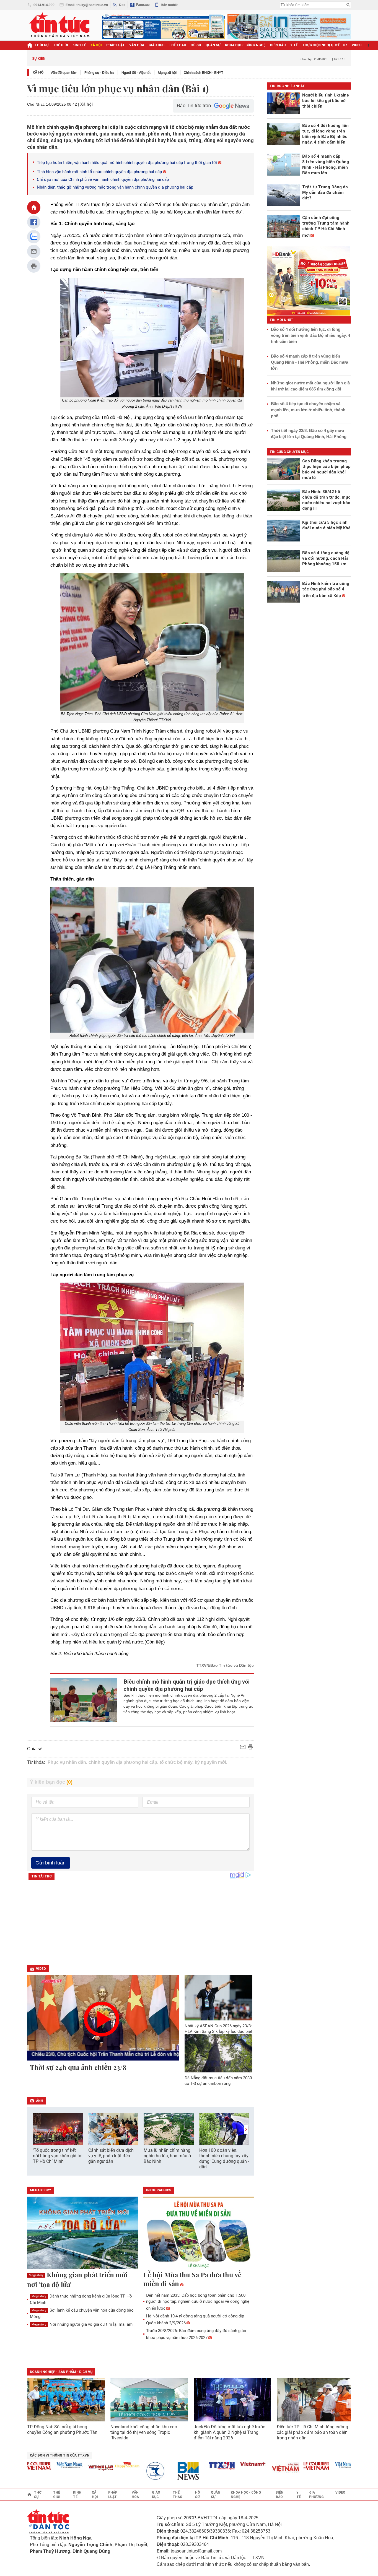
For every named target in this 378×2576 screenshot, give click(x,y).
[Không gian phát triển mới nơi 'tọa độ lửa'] (82, 2233)
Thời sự (42, 45)
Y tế (294, 45)
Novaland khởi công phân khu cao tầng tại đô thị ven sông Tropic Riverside (144, 2432)
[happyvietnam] (97, 2465)
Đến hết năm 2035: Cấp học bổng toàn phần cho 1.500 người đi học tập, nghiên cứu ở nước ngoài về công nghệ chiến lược (198, 2302)
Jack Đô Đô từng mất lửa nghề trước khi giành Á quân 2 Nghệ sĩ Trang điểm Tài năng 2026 (229, 2432)
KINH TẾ (79, 45)
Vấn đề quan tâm (64, 73)
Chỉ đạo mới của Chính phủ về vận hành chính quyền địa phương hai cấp (103, 179)
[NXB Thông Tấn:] (128, 2471)
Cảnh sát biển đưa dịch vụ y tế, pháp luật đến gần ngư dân (111, 2156)
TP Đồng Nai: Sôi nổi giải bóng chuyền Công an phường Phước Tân (62, 2430)
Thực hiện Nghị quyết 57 (325, 45)
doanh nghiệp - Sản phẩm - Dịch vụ (61, 2372)
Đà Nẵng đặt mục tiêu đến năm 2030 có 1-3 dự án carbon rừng (218, 2081)
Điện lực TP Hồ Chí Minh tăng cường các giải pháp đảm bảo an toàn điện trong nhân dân (312, 2432)
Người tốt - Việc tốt (136, 73)
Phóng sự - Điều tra (99, 73)
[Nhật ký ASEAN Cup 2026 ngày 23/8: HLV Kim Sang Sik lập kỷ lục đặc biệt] (219, 1998)
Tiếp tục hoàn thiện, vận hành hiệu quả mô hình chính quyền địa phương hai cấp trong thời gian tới (127, 163)
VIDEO (357, 45)
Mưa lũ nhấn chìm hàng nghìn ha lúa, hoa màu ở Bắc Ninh (167, 2156)
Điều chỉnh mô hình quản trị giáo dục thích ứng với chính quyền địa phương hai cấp (187, 1685)
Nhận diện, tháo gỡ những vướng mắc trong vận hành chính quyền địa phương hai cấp (115, 187)
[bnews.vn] (160, 2471)
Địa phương (316, 2495)
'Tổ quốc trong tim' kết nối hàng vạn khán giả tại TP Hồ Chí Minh (58, 2156)
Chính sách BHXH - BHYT (204, 73)
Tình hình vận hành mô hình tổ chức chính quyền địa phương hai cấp (99, 172)
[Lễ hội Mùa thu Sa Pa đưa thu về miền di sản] (199, 2233)
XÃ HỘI (96, 45)
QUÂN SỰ (213, 45)
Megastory (36, 2275)
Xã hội (39, 72)
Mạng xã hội (167, 73)
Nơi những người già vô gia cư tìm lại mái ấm (82, 2324)
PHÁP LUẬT (116, 45)
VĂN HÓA (137, 45)
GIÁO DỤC (156, 45)
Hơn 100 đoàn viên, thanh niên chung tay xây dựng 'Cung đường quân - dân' (224, 2159)
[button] (246, 2129)
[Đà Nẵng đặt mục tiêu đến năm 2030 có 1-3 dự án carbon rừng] (219, 2053)
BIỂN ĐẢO (278, 45)
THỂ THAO (178, 45)
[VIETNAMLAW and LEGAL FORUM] (71, 2468)
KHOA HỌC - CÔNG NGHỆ (245, 45)
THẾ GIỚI (61, 45)
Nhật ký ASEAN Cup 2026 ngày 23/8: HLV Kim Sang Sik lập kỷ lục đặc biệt (218, 2029)
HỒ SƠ (196, 45)
